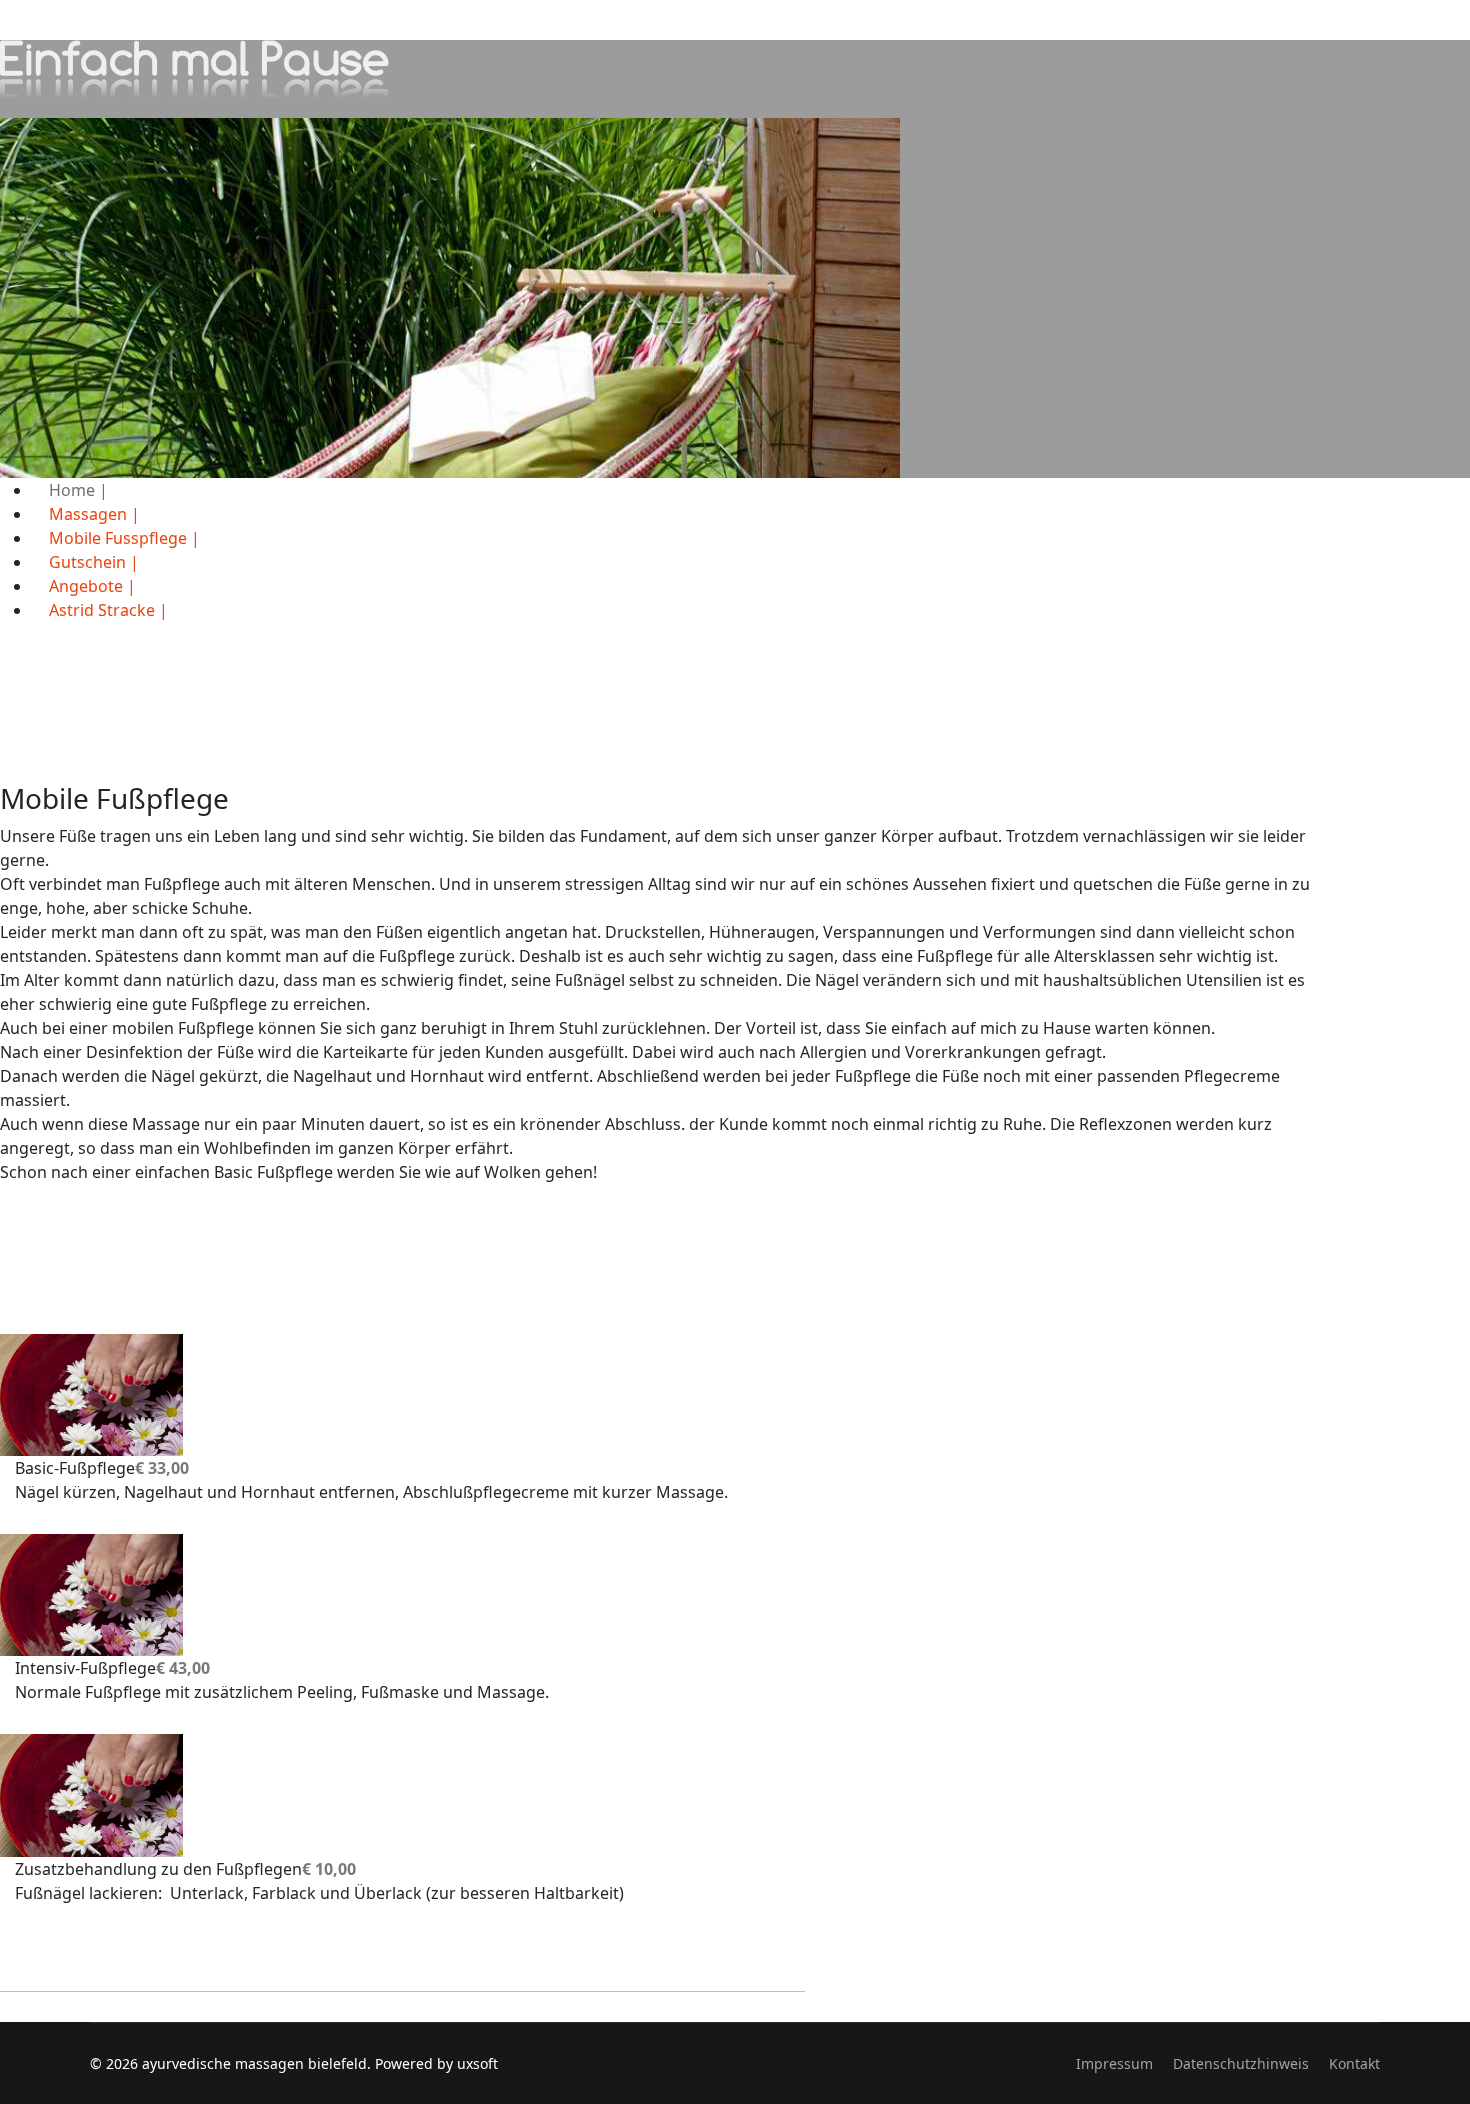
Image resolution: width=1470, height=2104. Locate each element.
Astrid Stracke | (108, 610)
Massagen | (94, 514)
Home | (78, 490)
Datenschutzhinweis (1241, 2063)
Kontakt (1354, 2063)
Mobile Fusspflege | (124, 538)
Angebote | (92, 586)
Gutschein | (94, 562)
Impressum (1114, 2063)
